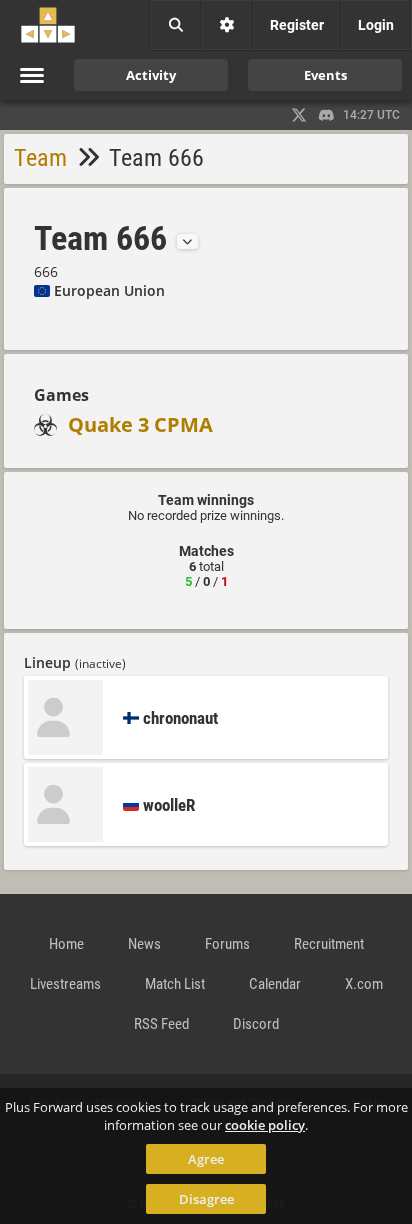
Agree (206, 1159)
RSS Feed (161, 1024)
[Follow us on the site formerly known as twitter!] (299, 115)
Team (40, 158)
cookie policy (265, 1125)
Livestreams (65, 984)
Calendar (275, 984)
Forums (227, 944)
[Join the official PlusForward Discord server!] (327, 115)
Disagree (206, 1199)
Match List (175, 984)
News (144, 944)
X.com (364, 984)
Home (66, 944)
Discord (256, 1024)
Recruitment (329, 944)
